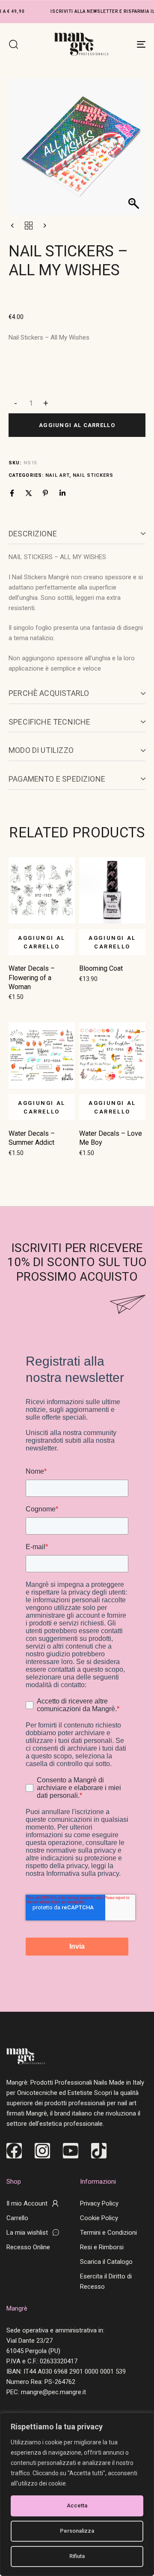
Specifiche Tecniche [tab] (49, 722)
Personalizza (77, 2531)
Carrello (17, 2218)
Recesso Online (28, 2247)
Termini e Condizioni (108, 2233)
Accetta (77, 2505)
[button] (13, 44)
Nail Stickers (93, 475)
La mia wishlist (27, 2233)
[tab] (77, 534)
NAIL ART (57, 475)
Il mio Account (27, 2203)
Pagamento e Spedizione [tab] (57, 779)
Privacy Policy (99, 2203)
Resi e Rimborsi (102, 2247)
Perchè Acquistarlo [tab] (49, 693)
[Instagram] (42, 2151)
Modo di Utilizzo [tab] (41, 750)
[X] (29, 493)
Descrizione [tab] (33, 534)
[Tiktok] (99, 2151)
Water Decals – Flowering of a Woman (32, 978)
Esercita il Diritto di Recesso (106, 2281)
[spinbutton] (31, 403)
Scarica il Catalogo (106, 2262)
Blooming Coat (101, 968)
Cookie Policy (99, 2218)
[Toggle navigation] (123, 44)
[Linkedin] (62, 493)
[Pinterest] (45, 493)
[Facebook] (12, 493)
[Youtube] (71, 2151)
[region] (77, 2494)
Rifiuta (77, 2556)
